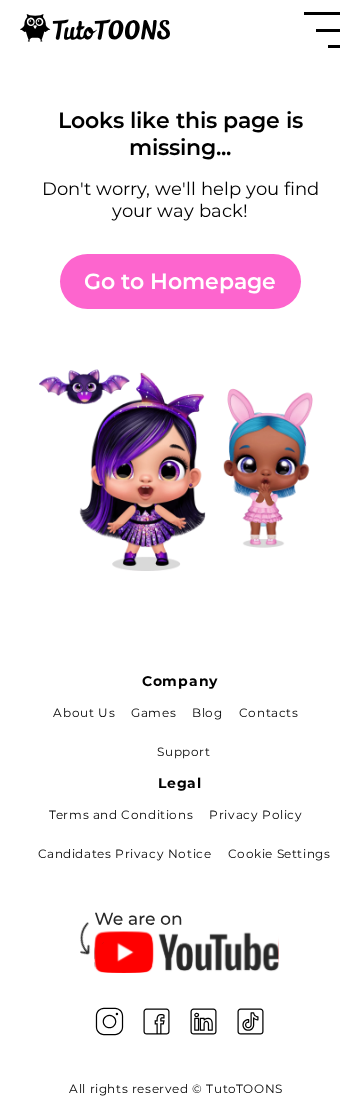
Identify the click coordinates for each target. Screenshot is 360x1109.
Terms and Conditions (121, 814)
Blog (207, 712)
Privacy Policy (255, 814)
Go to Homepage (180, 281)
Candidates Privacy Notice (125, 853)
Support (183, 751)
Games (153, 712)
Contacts (269, 712)
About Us (84, 712)
